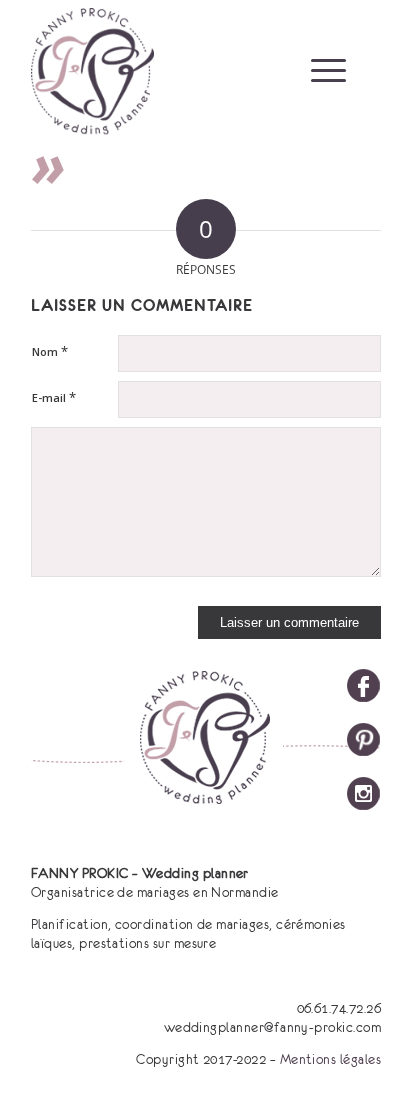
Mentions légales (331, 1059)
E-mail (54, 397)
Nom (50, 351)
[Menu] (318, 70)
